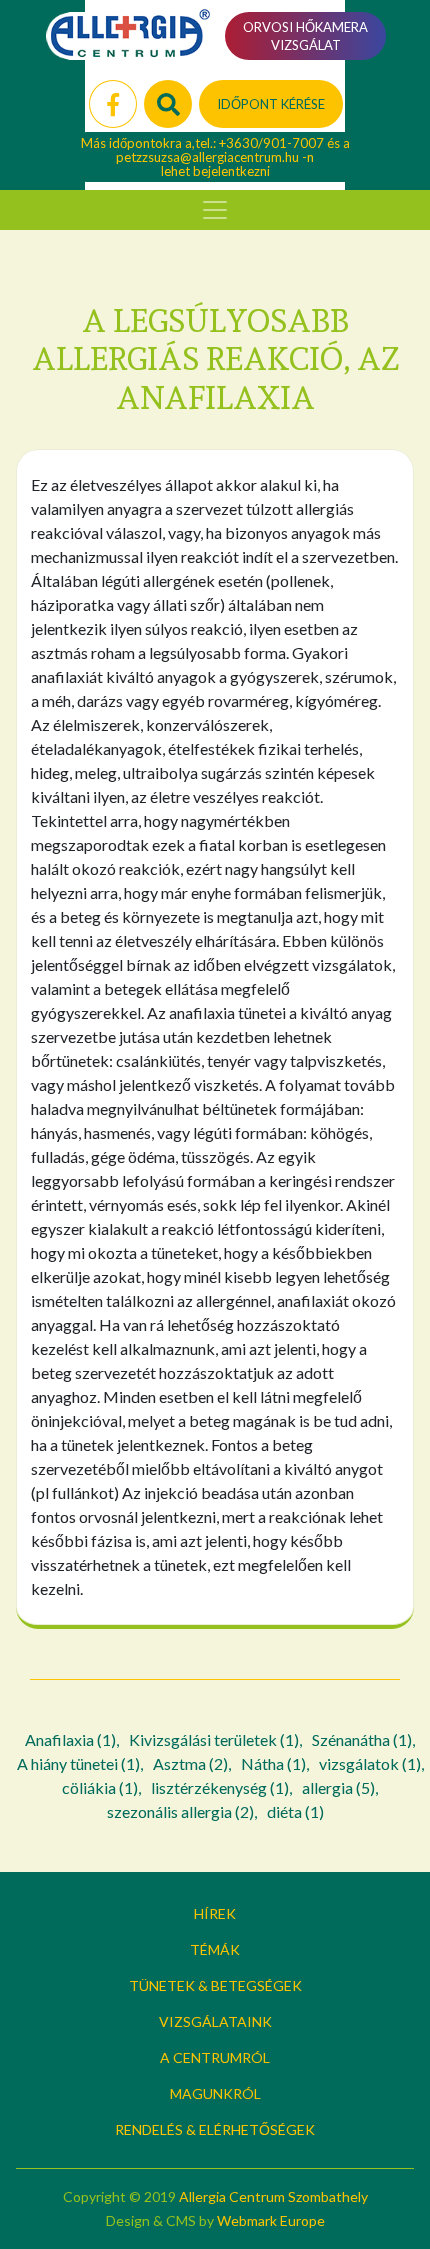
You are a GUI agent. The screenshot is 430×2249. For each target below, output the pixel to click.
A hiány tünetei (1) (78, 1763)
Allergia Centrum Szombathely (273, 2196)
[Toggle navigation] (215, 210)
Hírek (215, 1913)
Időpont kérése (271, 104)
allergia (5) (338, 1787)
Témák (215, 1949)
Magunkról (215, 2093)
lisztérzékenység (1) (220, 1787)
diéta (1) (295, 1811)
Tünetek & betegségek (215, 1985)
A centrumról (215, 2057)
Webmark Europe (271, 2220)
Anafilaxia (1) (70, 1739)
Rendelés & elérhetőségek (215, 2129)
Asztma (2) (190, 1763)
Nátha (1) (273, 1763)
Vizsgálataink (215, 2021)
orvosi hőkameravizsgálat (305, 36)
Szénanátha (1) (362, 1739)
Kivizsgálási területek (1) (214, 1739)
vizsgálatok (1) (370, 1763)
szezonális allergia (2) (180, 1811)
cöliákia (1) (100, 1787)
